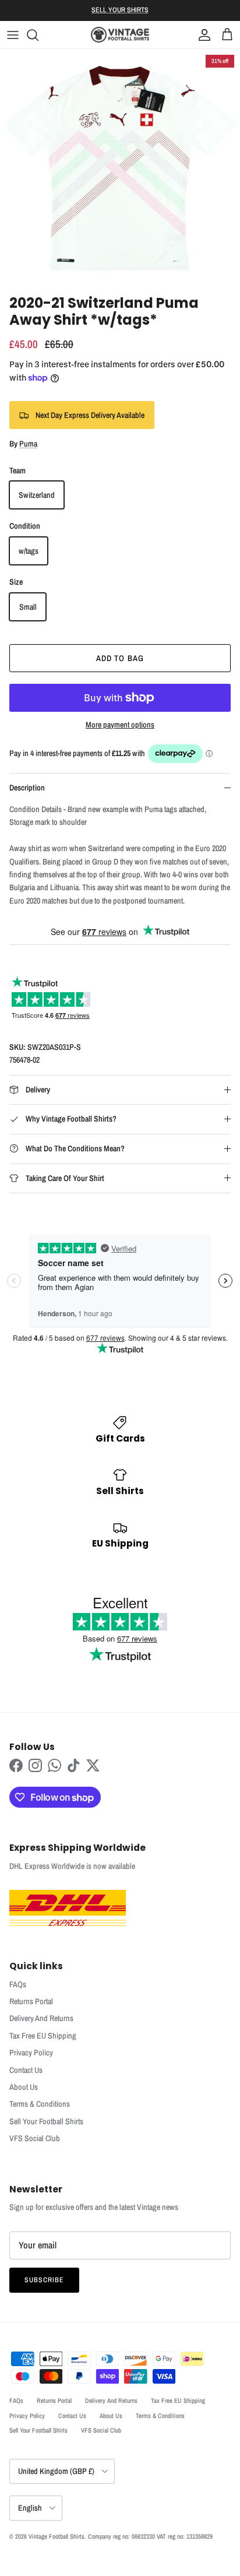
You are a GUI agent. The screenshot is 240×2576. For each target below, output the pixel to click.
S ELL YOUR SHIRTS (120, 10)
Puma (28, 444)
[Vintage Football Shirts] (120, 35)
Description (27, 788)
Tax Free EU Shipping (43, 2036)
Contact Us (26, 2070)
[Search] (38, 35)
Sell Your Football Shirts (46, 2121)
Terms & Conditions (40, 2104)
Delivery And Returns (41, 2018)
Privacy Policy (31, 2053)
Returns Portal (31, 2001)
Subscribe (44, 2280)
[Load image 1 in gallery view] (120, 169)
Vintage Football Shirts (57, 2536)
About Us (24, 2087)
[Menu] (13, 35)
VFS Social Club (35, 2138)
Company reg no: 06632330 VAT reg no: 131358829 (150, 2536)
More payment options (120, 725)
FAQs (18, 1984)
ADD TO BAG (120, 658)
